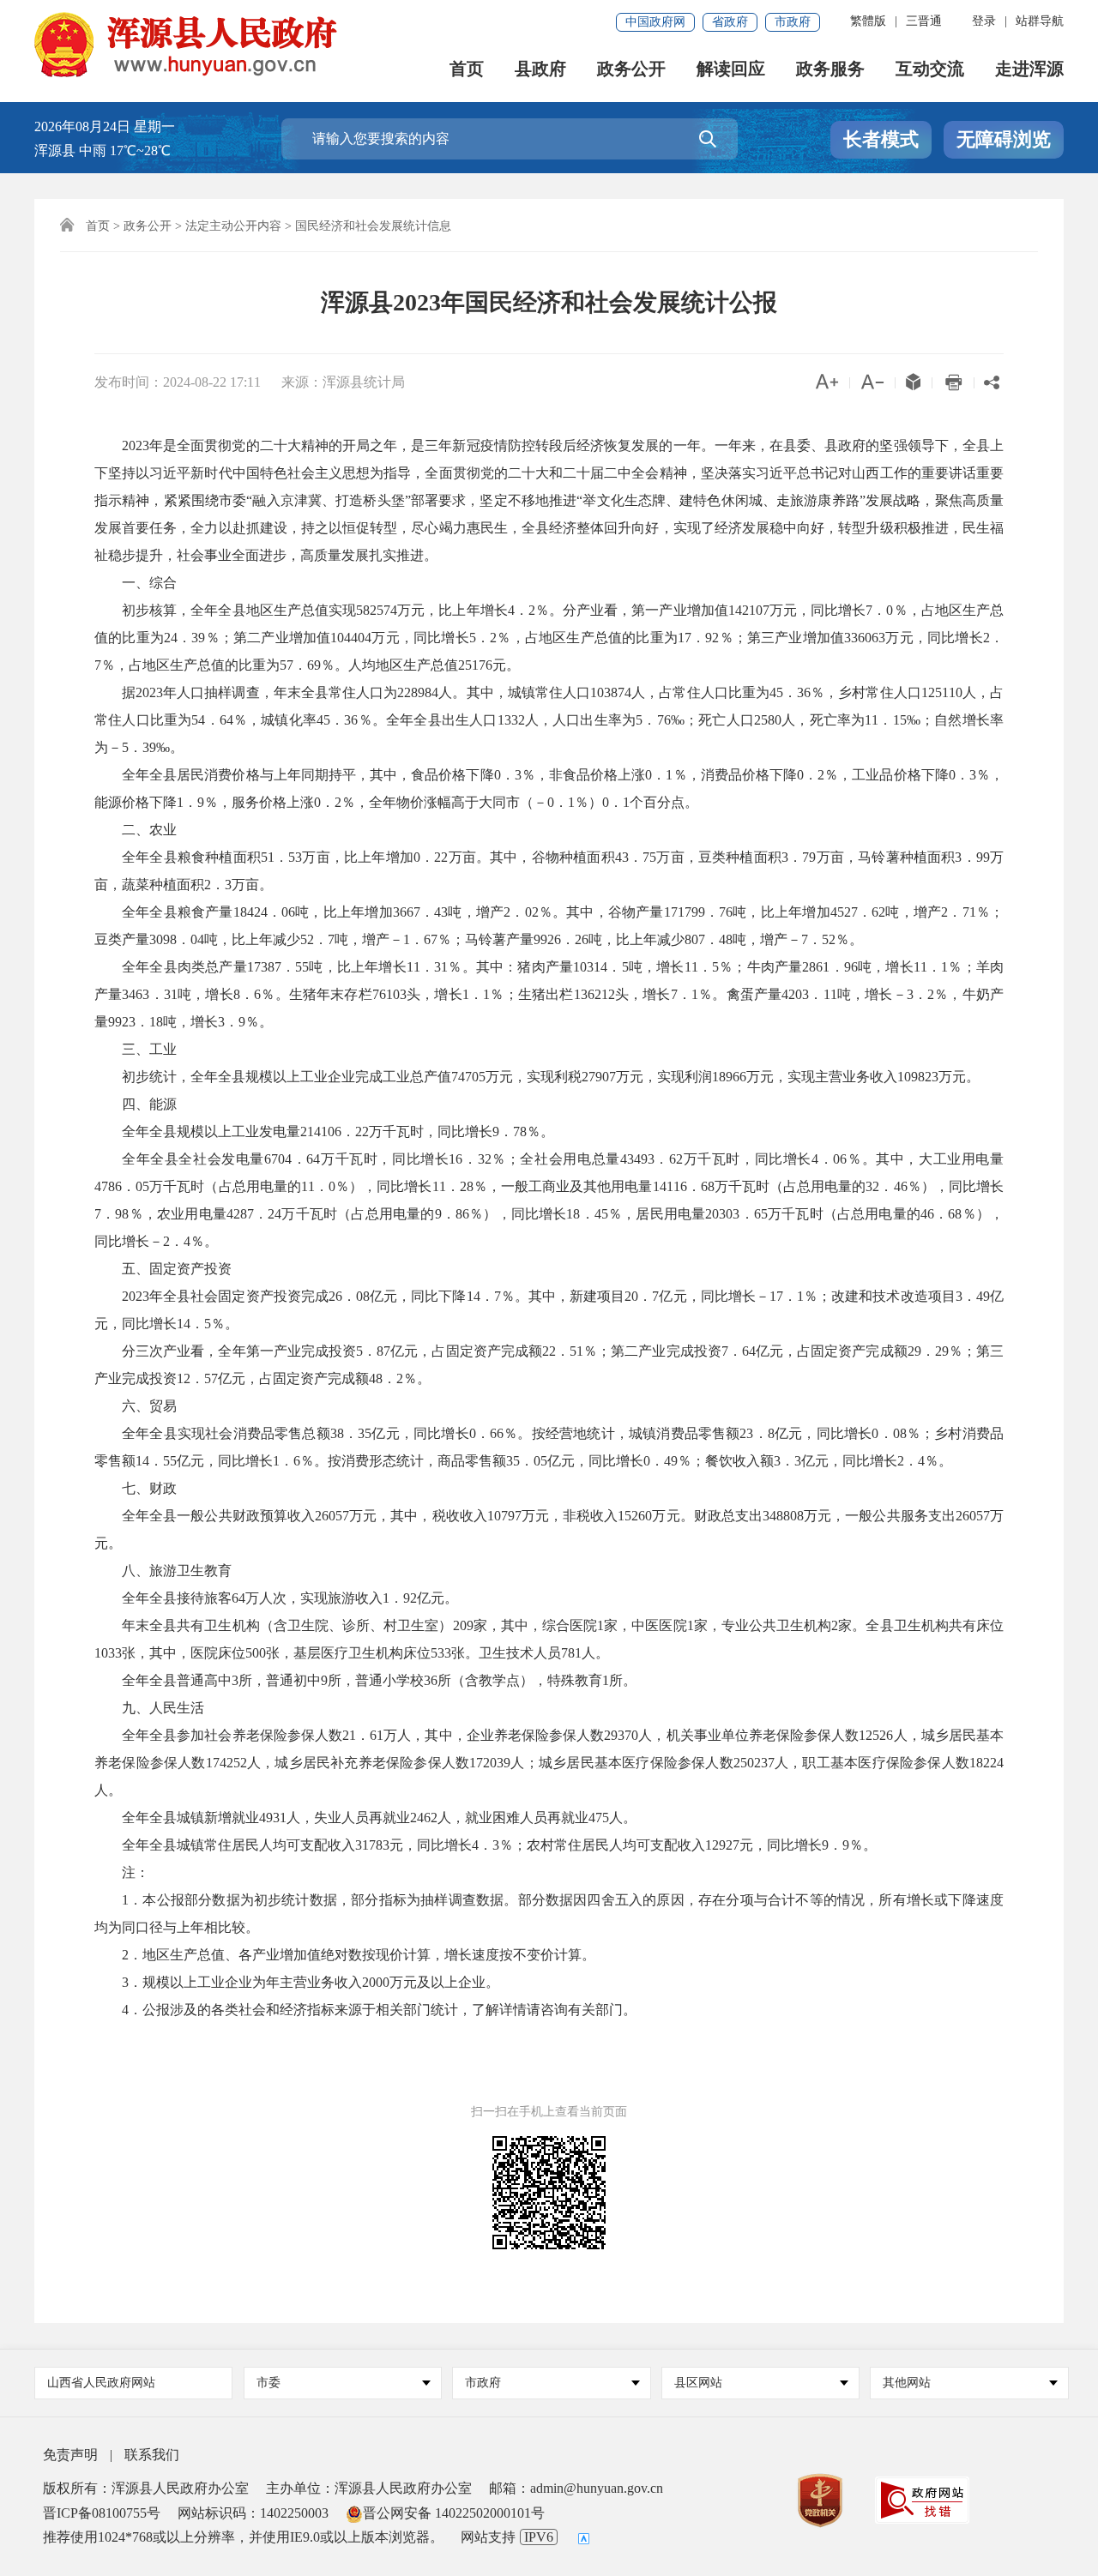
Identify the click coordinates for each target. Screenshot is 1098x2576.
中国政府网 (655, 22)
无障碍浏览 (1004, 139)
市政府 (793, 22)
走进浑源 (1029, 69)
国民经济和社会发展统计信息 (373, 226)
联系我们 (152, 2455)
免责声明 (70, 2455)
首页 (467, 69)
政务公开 (631, 69)
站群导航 (1040, 21)
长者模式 (881, 139)
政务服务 (830, 69)
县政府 (540, 69)
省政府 (730, 22)
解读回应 (731, 69)
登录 (984, 21)
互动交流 (930, 69)
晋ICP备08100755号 (102, 2513)
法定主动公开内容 (233, 226)
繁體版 (868, 21)
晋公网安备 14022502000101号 (454, 2513)
